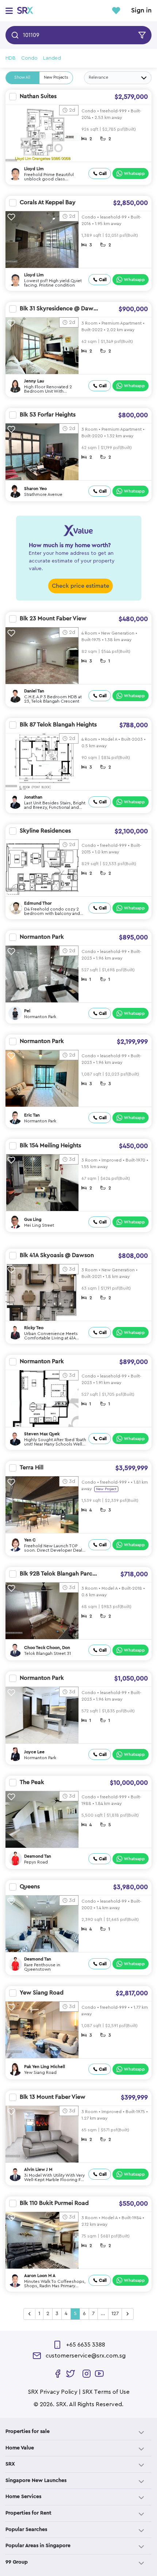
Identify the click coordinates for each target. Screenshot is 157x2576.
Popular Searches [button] (26, 2530)
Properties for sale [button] (28, 2431)
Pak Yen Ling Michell (45, 2067)
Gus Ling (33, 1219)
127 (115, 2314)
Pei (27, 1011)
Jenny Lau (34, 381)
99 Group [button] (17, 2562)
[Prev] (30, 2314)
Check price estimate (81, 586)
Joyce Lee (34, 1752)
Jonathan (33, 797)
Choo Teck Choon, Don (47, 1648)
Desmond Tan (38, 1856)
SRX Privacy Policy (53, 2392)
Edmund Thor (38, 903)
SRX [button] (10, 2464)
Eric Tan (32, 1115)
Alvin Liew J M (38, 2169)
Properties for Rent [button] (28, 2513)
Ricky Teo (34, 1328)
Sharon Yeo (35, 489)
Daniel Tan (34, 691)
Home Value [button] (20, 2448)
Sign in (141, 11)
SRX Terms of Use (106, 2392)
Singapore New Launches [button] (36, 2480)
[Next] (128, 2314)
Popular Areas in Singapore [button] (38, 2546)
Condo (29, 58)
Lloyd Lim (34, 169)
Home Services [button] (23, 2497)
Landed (52, 58)
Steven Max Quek (42, 1434)
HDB (11, 58)
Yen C (30, 1540)
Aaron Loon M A (40, 2276)
